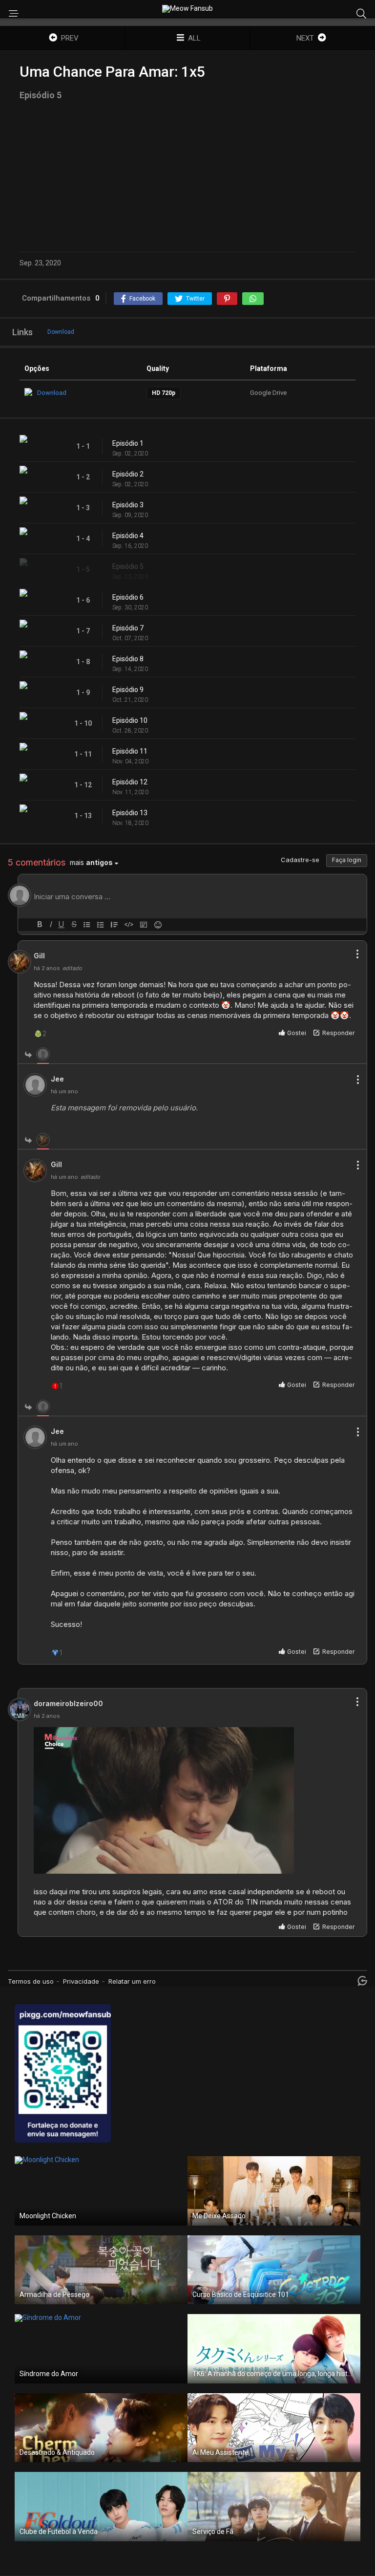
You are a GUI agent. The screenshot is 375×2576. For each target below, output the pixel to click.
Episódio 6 (128, 597)
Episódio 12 (130, 782)
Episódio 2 (128, 474)
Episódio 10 (130, 720)
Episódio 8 (128, 659)
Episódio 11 (130, 751)
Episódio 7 (128, 628)
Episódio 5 (128, 566)
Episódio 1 (128, 443)
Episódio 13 (130, 813)
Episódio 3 (128, 505)
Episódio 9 (128, 690)
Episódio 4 (128, 536)
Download (61, 332)
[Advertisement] (187, 176)
